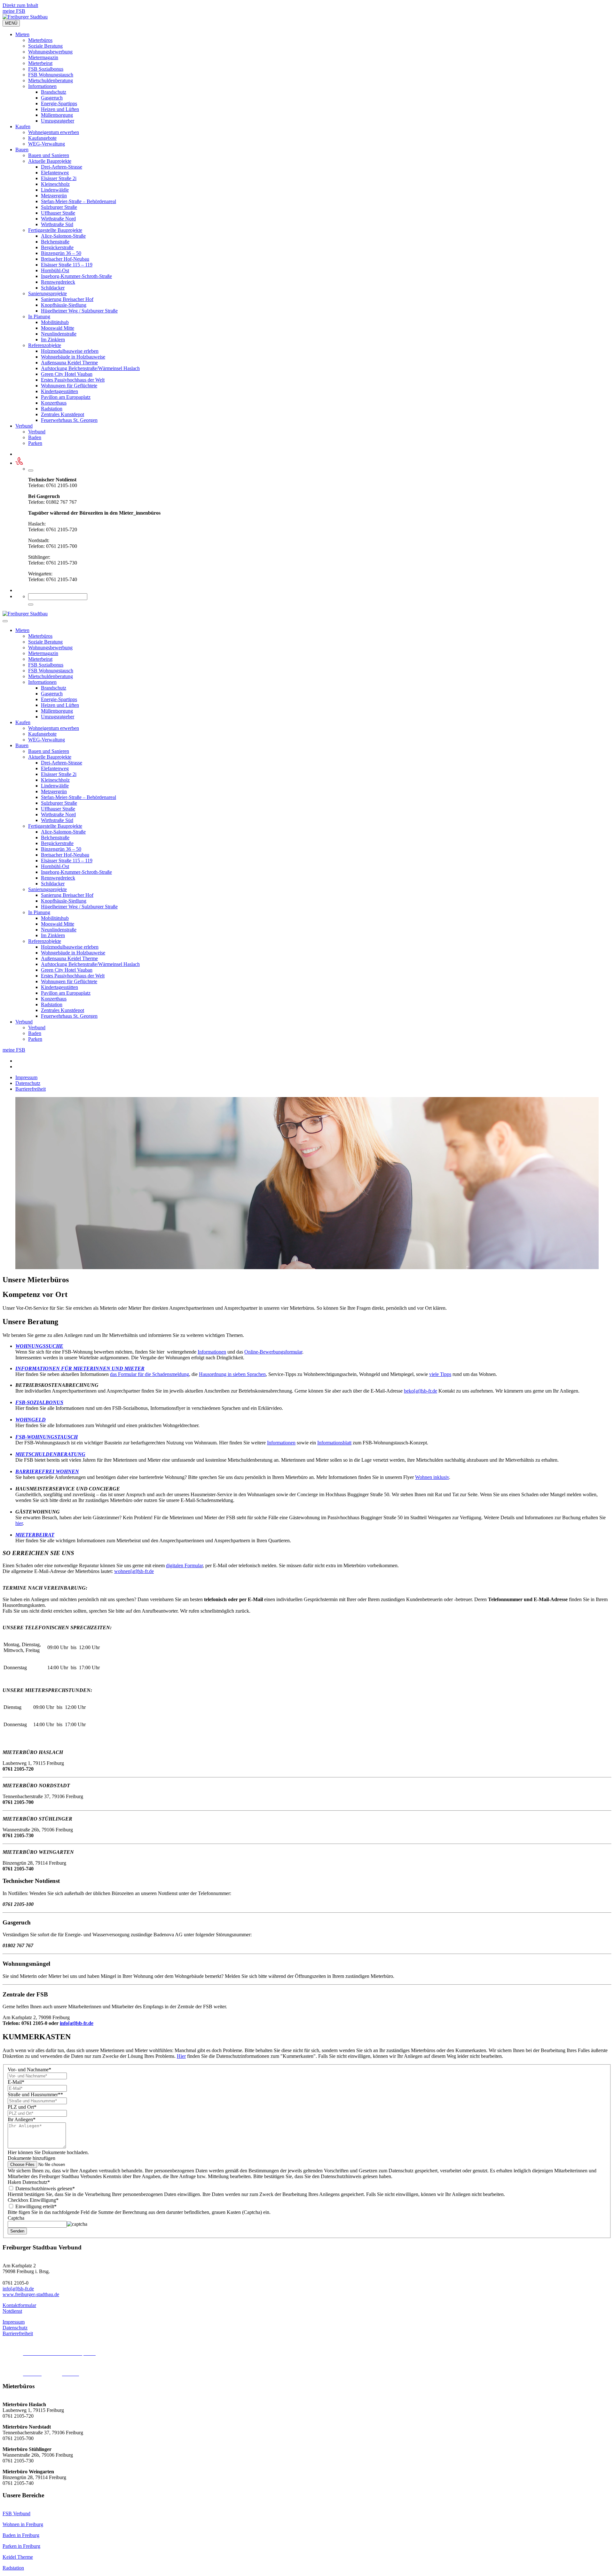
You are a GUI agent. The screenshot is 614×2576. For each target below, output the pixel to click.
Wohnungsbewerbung (50, 52)
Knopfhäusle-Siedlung (64, 305)
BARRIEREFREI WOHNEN (47, 1471)
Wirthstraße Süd (57, 224)
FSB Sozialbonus (46, 69)
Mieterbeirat (40, 63)
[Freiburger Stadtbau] (25, 17)
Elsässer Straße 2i (59, 178)
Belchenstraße (55, 242)
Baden (35, 437)
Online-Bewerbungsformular (273, 1352)
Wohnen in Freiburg (23, 2524)
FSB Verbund (16, 2513)
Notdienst (12, 2311)
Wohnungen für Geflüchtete (69, 386)
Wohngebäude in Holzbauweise (73, 357)
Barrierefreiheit (31, 1089)
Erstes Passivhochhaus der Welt (73, 380)
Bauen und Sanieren (49, 155)
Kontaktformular (19, 2305)
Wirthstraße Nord (58, 219)
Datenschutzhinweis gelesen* (44, 2189)
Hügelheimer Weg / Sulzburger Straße (79, 311)
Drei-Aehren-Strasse (62, 167)
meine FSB (14, 11)
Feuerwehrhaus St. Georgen (69, 420)
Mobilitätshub (55, 322)
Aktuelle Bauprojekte (50, 161)
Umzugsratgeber (58, 121)
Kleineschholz (55, 184)
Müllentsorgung (57, 115)
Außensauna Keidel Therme (69, 363)
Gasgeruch (52, 98)
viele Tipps (440, 1374)
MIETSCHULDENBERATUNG (50, 1454)
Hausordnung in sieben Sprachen (232, 1374)
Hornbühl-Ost (55, 270)
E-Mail (16, 2082)
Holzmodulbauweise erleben (70, 351)
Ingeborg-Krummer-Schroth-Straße (76, 276)
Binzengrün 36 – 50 (61, 253)
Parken (35, 443)
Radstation (52, 409)
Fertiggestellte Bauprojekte (55, 230)
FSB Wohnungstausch (51, 75)
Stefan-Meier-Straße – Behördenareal (79, 201)
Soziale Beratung (45, 46)
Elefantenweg (55, 173)
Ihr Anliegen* (22, 2119)
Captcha (16, 2218)
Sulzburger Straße (59, 207)
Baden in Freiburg (21, 2535)
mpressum (14, 2322)
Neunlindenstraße (59, 334)
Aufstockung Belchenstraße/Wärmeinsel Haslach (90, 368)
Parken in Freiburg (21, 2546)
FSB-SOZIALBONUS (39, 1402)
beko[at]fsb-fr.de (421, 1391)
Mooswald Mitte (58, 328)
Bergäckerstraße (57, 247)
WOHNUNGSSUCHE (39, 1346)
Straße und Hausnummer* (35, 2094)
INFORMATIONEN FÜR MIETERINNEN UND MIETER (80, 1368)
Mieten (22, 34)
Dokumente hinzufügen (31, 2158)
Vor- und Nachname (29, 2070)
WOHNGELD (31, 1420)
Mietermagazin (43, 57)
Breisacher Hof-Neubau (65, 259)
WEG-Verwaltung (47, 144)
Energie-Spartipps (59, 103)
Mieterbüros (40, 40)
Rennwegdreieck (58, 282)
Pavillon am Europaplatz (66, 397)
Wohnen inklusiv (432, 1477)
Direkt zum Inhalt (20, 5)
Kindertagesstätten (59, 391)
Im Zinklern (53, 340)
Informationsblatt (334, 1443)
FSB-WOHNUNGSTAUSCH (47, 1437)
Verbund (24, 426)
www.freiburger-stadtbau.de (31, 2294)
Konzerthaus (54, 403)
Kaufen (23, 126)
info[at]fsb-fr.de (77, 2023)
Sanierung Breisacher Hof (67, 299)
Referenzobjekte (45, 345)
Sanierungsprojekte (47, 293)
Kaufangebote (42, 138)
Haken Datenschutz (29, 2182)
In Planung (39, 316)
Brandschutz (54, 92)
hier (19, 1523)
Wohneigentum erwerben (54, 132)
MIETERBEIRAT (35, 1535)
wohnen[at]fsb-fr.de (134, 1571)
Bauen (22, 150)
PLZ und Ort (22, 2107)
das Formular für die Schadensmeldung (150, 1374)
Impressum (26, 1077)
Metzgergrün (54, 196)
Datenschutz (28, 1083)
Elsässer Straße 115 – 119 (67, 265)
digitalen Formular (184, 1565)
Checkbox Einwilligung (33, 2200)
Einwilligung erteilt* (35, 2206)
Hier (181, 2056)
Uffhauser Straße (58, 213)
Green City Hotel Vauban (67, 374)
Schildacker (53, 288)
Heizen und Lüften (60, 109)
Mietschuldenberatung (51, 80)
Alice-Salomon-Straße (63, 236)
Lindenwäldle (55, 190)
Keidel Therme (18, 2557)
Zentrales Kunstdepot (63, 414)
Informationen (42, 86)
